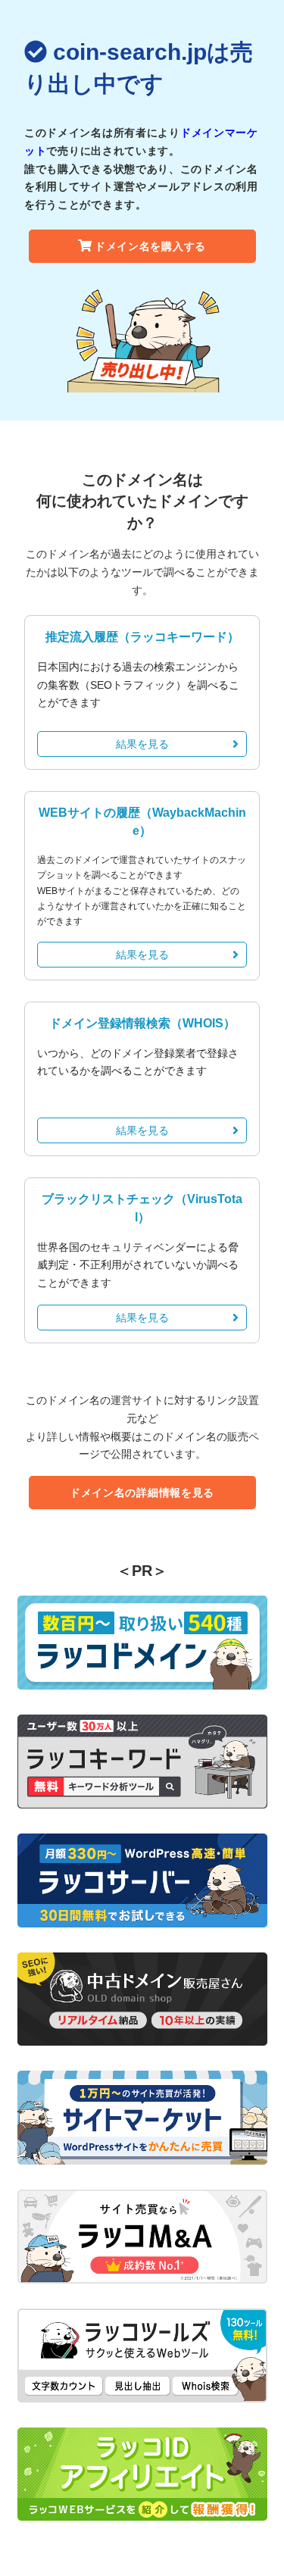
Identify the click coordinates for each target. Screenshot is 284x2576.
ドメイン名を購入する (150, 246)
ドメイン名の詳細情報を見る (142, 1493)
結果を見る (142, 744)
